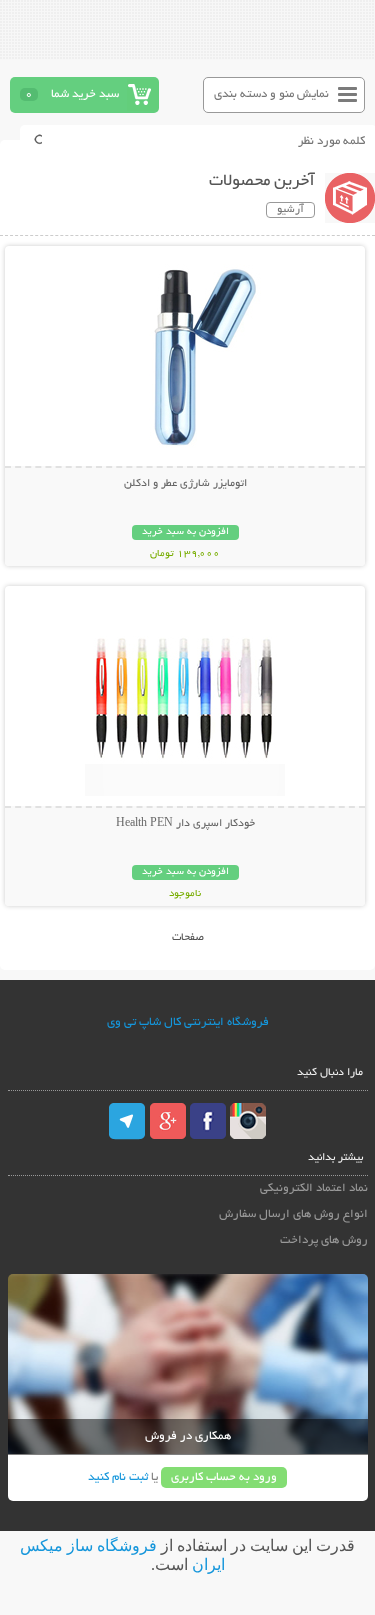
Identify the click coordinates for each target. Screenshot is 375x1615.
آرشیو (290, 210)
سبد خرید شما (85, 94)
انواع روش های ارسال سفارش (293, 1214)
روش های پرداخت (324, 1240)
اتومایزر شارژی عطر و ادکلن (185, 484)
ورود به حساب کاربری (224, 1477)
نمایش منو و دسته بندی (271, 94)
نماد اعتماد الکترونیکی (314, 1188)
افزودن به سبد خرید (185, 532)
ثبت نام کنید (118, 1477)
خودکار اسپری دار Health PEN (185, 824)
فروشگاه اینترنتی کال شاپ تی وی (188, 1022)
